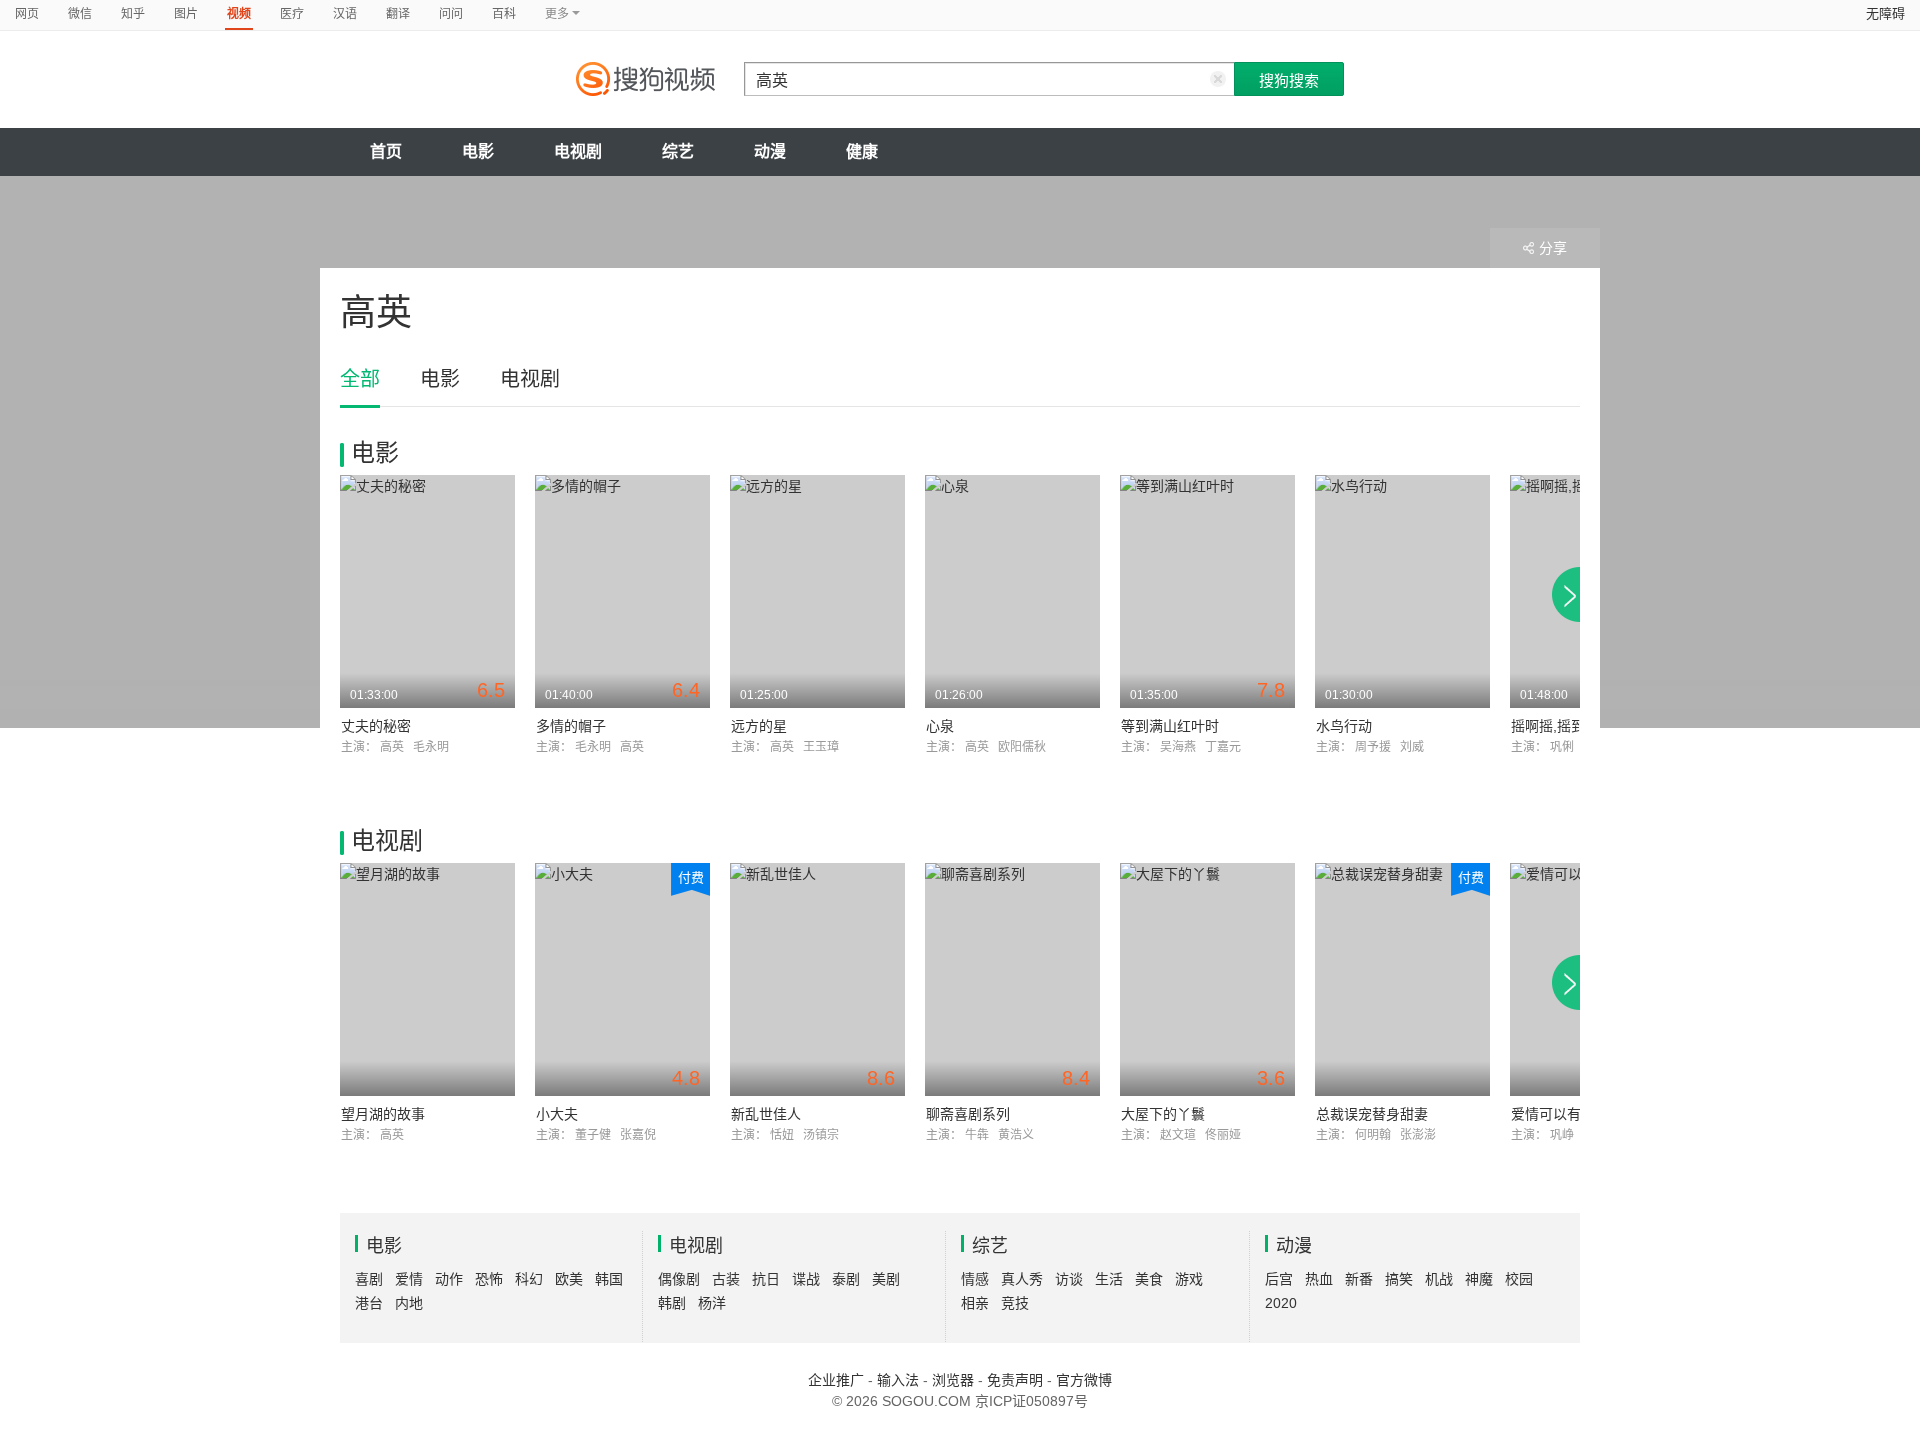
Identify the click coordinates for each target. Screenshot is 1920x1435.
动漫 (770, 151)
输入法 (898, 1380)
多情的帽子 (571, 726)
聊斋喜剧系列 (968, 1114)
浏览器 (953, 1380)
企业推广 (836, 1380)
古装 (726, 1279)
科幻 (529, 1279)
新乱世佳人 (766, 1114)
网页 (27, 14)
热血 (1319, 1279)
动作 (449, 1279)
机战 (1439, 1279)
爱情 (409, 1279)
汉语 (345, 14)
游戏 (1189, 1279)
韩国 (609, 1279)
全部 (360, 379)
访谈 (1069, 1279)
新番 (1359, 1279)
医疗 (292, 14)
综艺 (678, 151)
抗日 (766, 1279)
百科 (504, 14)
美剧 (886, 1279)
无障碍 (1885, 13)
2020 (1281, 1303)
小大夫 (557, 1114)
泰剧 (846, 1279)
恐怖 (489, 1279)
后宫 (1279, 1279)
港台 (369, 1303)
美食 (1149, 1279)
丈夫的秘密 (376, 726)
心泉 (940, 726)
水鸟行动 (1344, 726)
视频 (239, 14)
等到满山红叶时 (1170, 726)
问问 (451, 14)
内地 (409, 1303)
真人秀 (1022, 1279)
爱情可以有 (1546, 1114)
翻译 (398, 14)
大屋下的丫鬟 (1163, 1114)
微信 (80, 14)
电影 (478, 151)
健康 (862, 151)
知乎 (133, 14)
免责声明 (1015, 1380)
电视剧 (578, 151)
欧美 (569, 1279)
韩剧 (672, 1303)
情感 (975, 1279)
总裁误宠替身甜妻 (1372, 1114)
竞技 (1015, 1303)
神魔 (1479, 1279)
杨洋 (712, 1303)
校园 (1519, 1279)
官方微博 (1084, 1380)
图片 (186, 14)
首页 (386, 151)
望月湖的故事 (383, 1114)
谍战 (806, 1279)
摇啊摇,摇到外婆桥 (1569, 726)
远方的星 (759, 726)
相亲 (975, 1303)
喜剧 (369, 1279)
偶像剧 (679, 1279)
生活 (1109, 1279)
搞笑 (1399, 1279)
